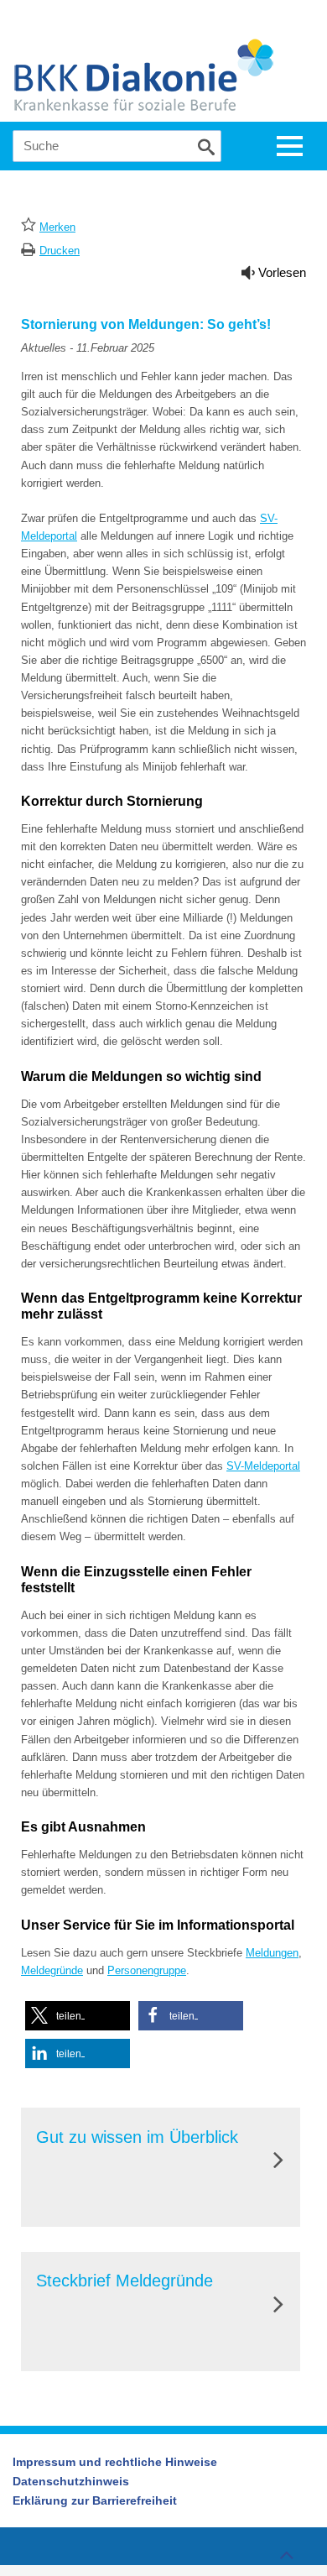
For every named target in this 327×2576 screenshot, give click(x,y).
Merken (57, 227)
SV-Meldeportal (263, 1466)
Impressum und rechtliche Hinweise (115, 2462)
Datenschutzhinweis (71, 2481)
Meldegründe (52, 1970)
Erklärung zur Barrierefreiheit (95, 2500)
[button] (78, 2016)
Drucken (60, 251)
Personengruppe (147, 1970)
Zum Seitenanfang (286, 2547)
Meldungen (272, 1953)
